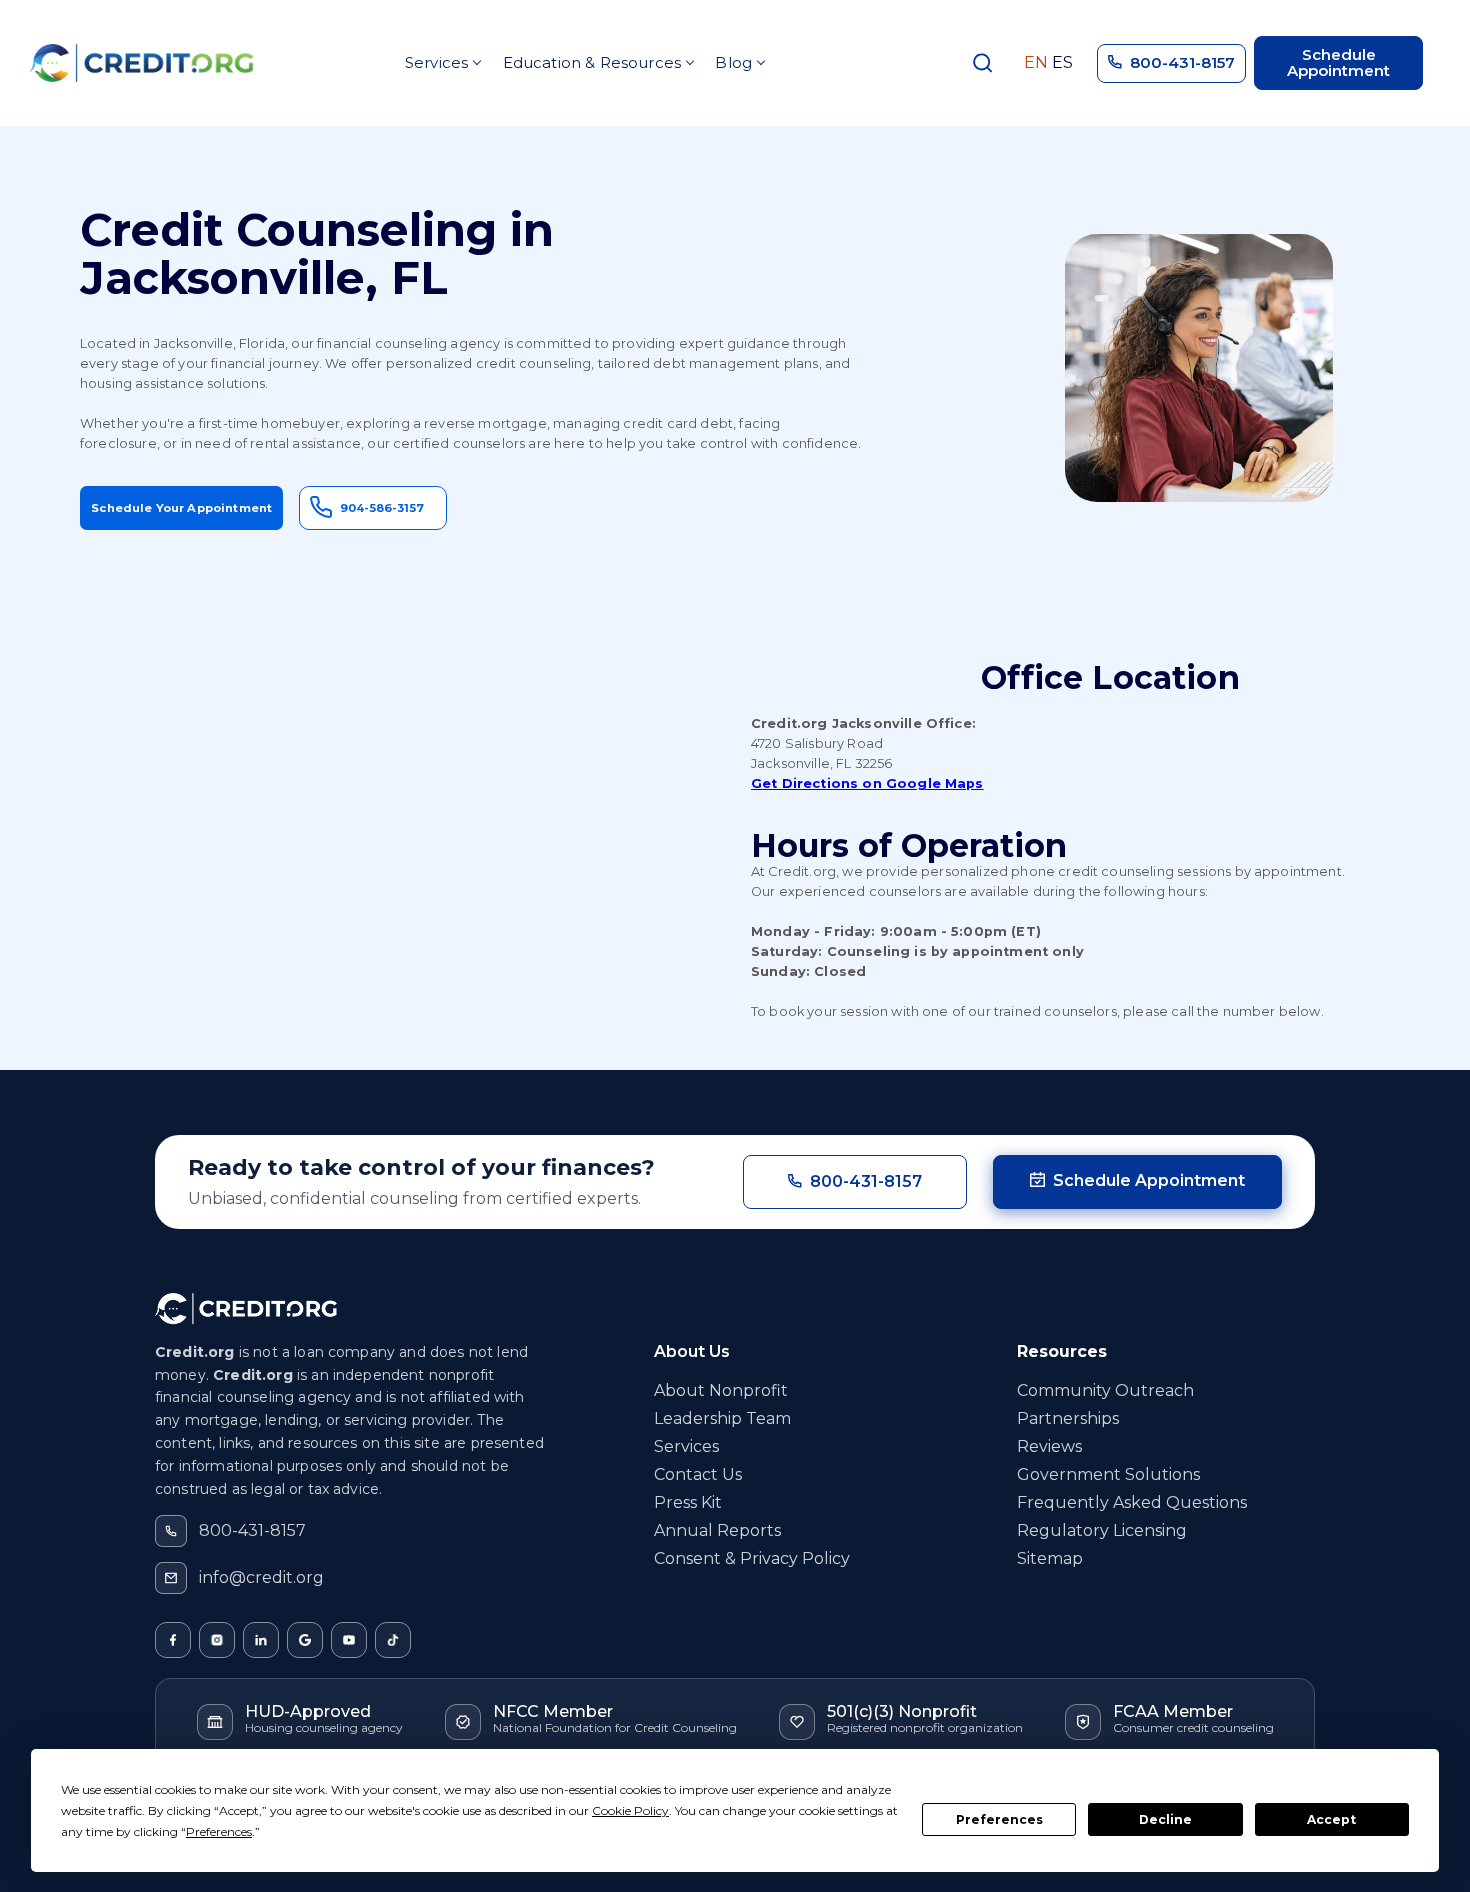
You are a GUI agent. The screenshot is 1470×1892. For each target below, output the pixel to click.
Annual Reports (717, 1530)
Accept (1331, 1819)
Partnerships (1068, 1418)
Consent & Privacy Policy (752, 1558)
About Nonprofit (721, 1390)
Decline (1165, 1819)
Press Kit (688, 1502)
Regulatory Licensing (1102, 1530)
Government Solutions (1108, 1474)
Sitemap (1050, 1558)
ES (1062, 63)
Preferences (999, 1819)
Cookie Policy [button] (630, 1810)
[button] (443, 63)
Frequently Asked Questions (1132, 1502)
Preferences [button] (219, 1831)
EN (1036, 63)
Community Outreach (1105, 1390)
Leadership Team (722, 1418)
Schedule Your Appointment (181, 508)
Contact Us (698, 1474)
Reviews (1049, 1446)
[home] (142, 63)
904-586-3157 (382, 508)
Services (686, 1446)
